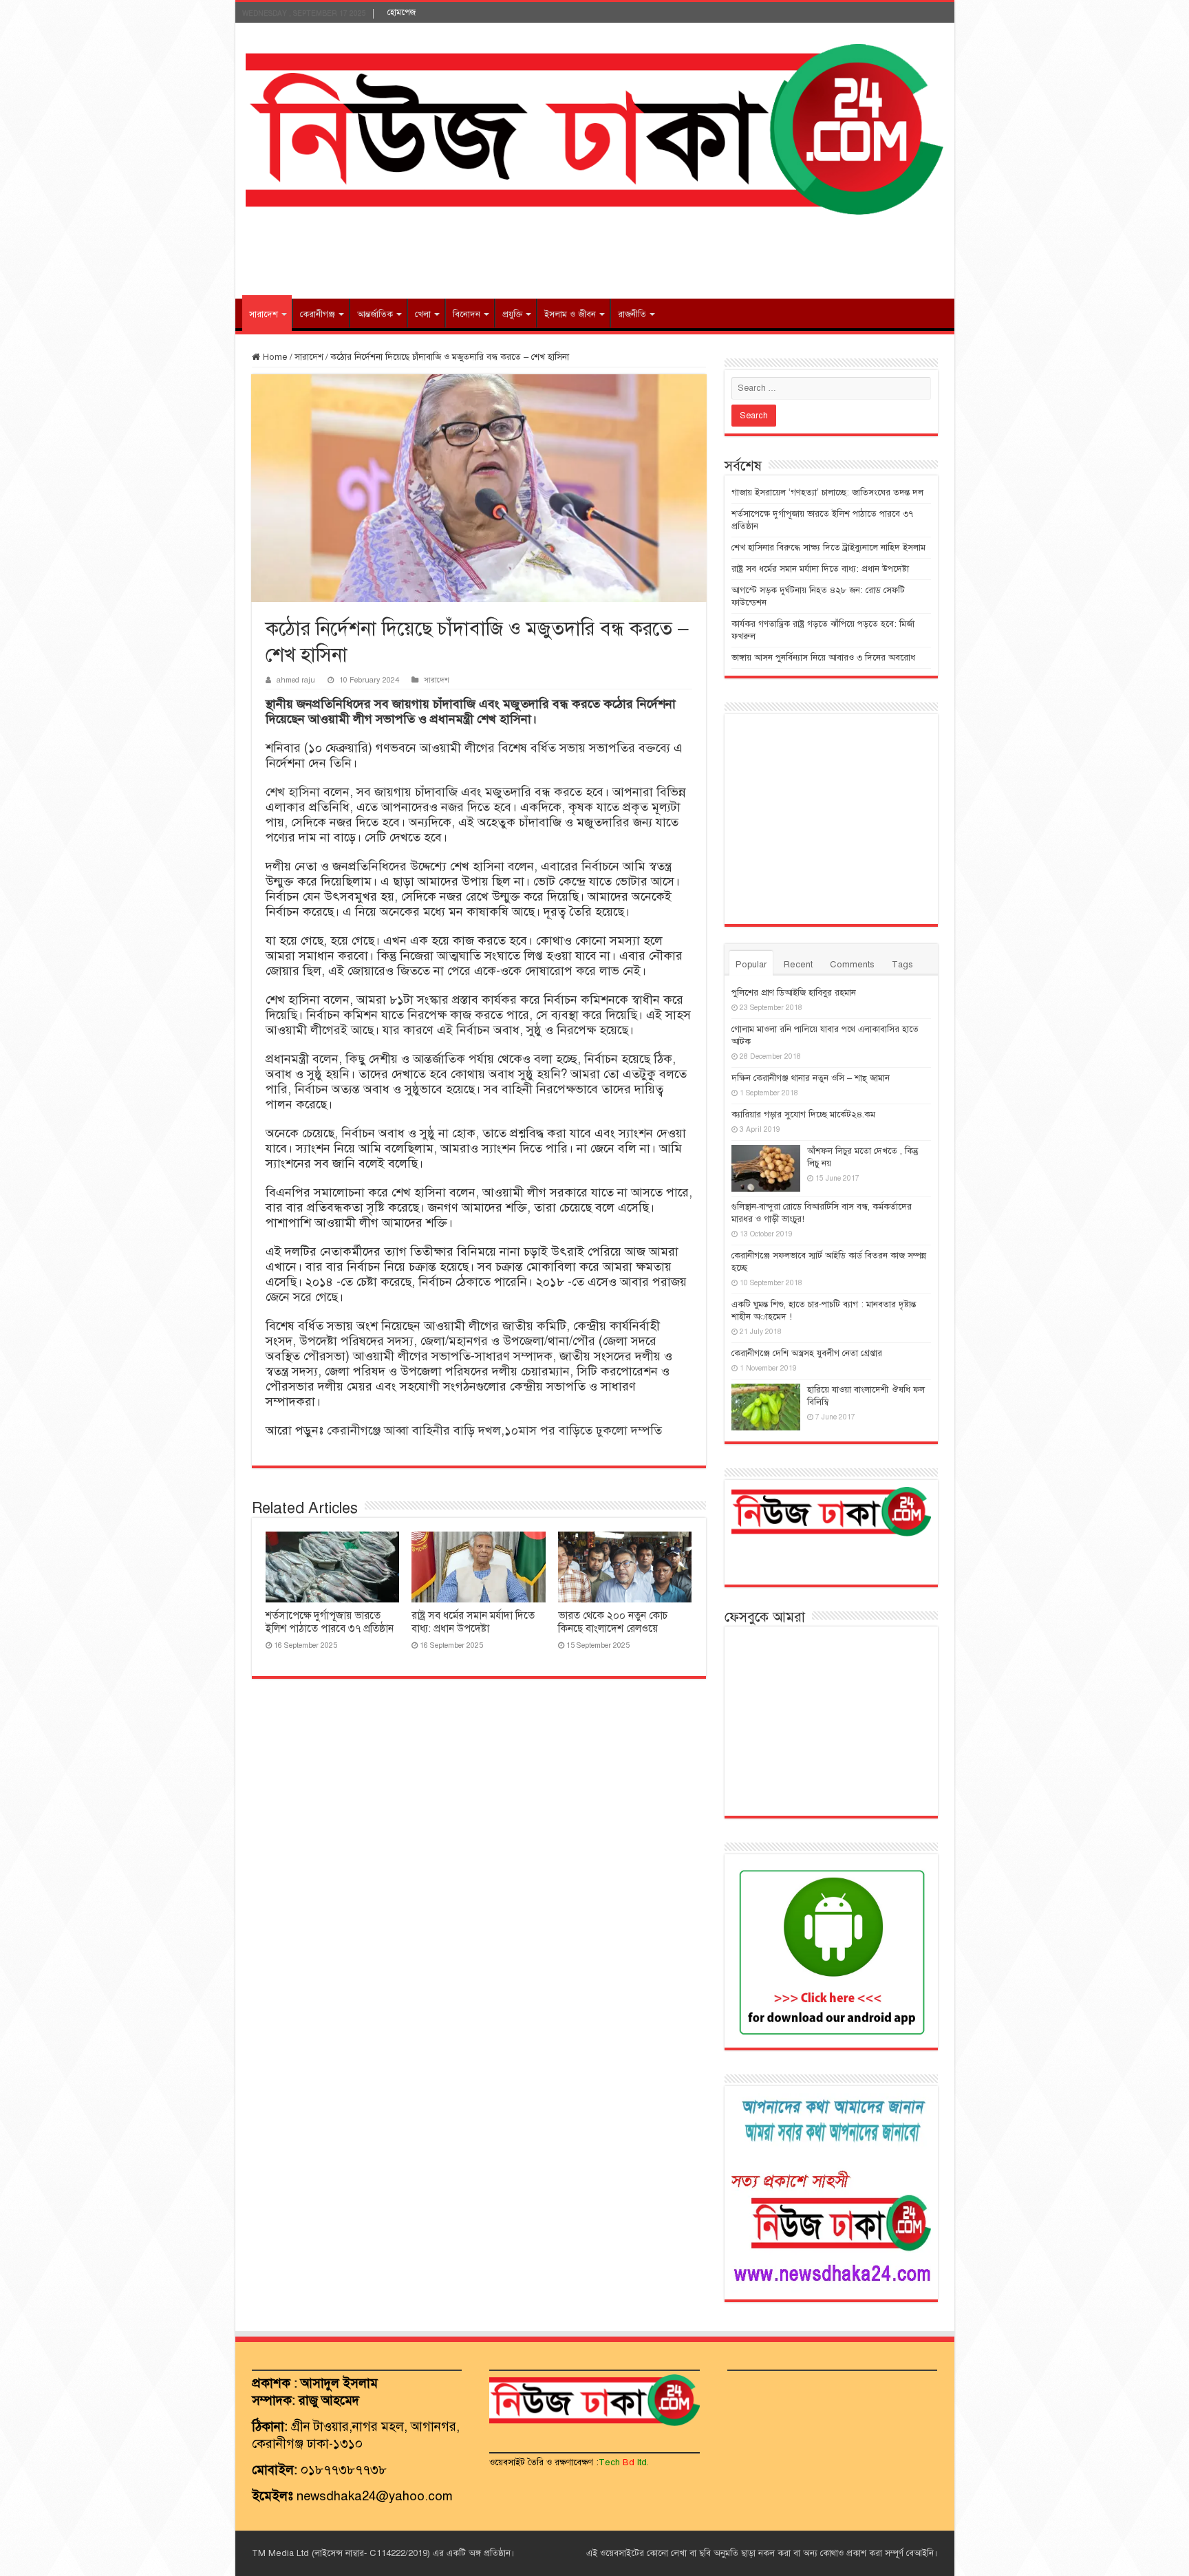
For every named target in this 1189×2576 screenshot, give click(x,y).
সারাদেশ (264, 314)
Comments (852, 965)
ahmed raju (296, 680)
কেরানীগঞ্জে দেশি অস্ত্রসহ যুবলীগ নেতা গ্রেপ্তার (807, 1353)
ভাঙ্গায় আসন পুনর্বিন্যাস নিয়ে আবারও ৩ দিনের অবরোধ (823, 658)
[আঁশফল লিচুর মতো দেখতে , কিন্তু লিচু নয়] (766, 1168)
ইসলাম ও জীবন (570, 314)
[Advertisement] (594, 254)
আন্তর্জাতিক (375, 314)
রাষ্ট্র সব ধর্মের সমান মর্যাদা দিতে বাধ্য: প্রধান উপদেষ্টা (473, 1622)
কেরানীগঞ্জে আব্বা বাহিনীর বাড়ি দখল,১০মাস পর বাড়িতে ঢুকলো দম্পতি (494, 1430)
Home (274, 357)
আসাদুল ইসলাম (339, 2383)
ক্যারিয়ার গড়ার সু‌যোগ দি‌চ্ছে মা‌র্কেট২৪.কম (803, 1115)
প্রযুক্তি (512, 314)
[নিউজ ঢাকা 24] (595, 128)
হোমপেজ (401, 12)
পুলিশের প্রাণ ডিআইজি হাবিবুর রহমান (794, 993)
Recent (798, 965)
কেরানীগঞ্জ (318, 314)
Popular (751, 965)
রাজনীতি (632, 314)
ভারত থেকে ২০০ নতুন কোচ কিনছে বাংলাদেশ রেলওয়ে (613, 1622)
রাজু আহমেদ (329, 2400)
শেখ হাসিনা (293, 792)
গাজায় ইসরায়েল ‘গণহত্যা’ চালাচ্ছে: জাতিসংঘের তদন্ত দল (827, 493)
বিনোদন (467, 314)
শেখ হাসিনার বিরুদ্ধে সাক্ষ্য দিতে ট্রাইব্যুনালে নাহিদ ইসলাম (828, 548)
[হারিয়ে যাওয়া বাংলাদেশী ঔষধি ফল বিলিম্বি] (766, 1407)
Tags (902, 965)
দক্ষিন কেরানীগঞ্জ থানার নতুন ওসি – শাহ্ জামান (811, 1078)
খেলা (423, 314)
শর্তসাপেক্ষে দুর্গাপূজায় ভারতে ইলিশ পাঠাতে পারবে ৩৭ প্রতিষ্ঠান (330, 1622)
